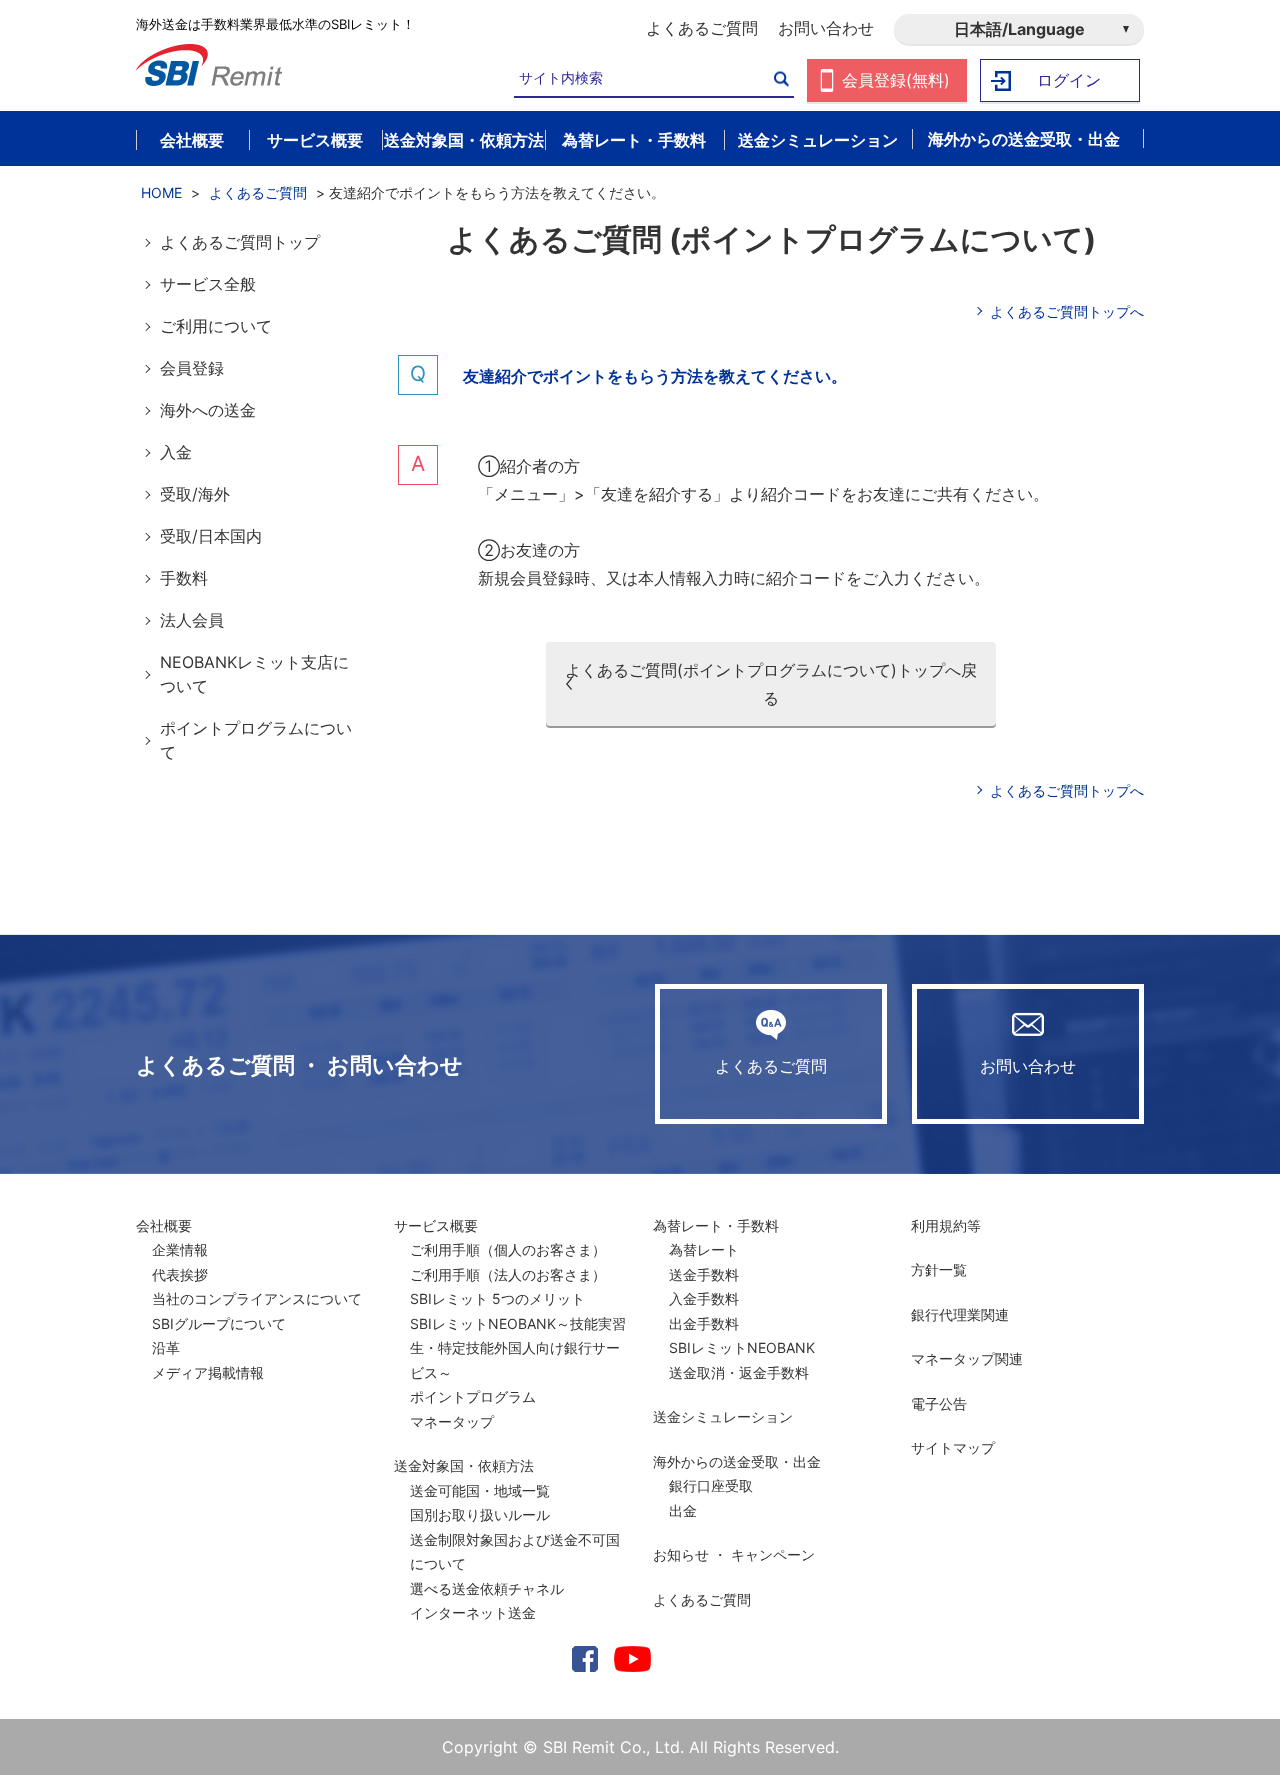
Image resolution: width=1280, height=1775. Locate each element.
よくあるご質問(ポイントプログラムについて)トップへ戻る (771, 684)
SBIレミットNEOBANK (742, 1347)
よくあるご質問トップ (240, 242)
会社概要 (164, 1225)
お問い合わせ (826, 28)
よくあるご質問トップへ (1067, 311)
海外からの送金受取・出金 (737, 1461)
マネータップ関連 (967, 1358)
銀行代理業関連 (960, 1314)
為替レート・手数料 (716, 1225)
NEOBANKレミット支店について (254, 674)
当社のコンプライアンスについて (257, 1298)
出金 (683, 1510)
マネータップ (452, 1421)
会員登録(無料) (896, 80)
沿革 (166, 1347)
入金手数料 (704, 1298)
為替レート (704, 1249)
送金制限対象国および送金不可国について (515, 1552)
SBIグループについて (219, 1323)
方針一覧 (939, 1269)
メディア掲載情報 (208, 1372)
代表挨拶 (180, 1274)
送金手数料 (704, 1274)
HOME (161, 192)
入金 (176, 452)
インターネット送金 (473, 1612)
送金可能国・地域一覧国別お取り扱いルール (480, 1503)
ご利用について (216, 326)
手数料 (184, 578)
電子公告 (939, 1403)
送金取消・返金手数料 (739, 1372)
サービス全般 (208, 284)
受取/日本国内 (211, 536)
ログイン (1069, 80)
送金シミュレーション (723, 1416)
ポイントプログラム (473, 1396)
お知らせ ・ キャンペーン (734, 1554)
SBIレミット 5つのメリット (497, 1298)
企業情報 (180, 1249)
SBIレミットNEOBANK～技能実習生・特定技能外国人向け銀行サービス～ (518, 1348)
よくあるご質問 (702, 28)
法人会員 (192, 620)
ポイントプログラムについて (256, 740)
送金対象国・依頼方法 (464, 1465)
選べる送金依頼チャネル (487, 1588)
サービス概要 (436, 1225)
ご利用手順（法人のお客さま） (508, 1274)
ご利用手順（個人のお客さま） (508, 1249)
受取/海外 (195, 494)
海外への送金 (208, 410)
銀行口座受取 (711, 1485)
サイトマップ (953, 1447)
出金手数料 (704, 1323)
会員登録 (192, 368)
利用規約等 (946, 1225)
